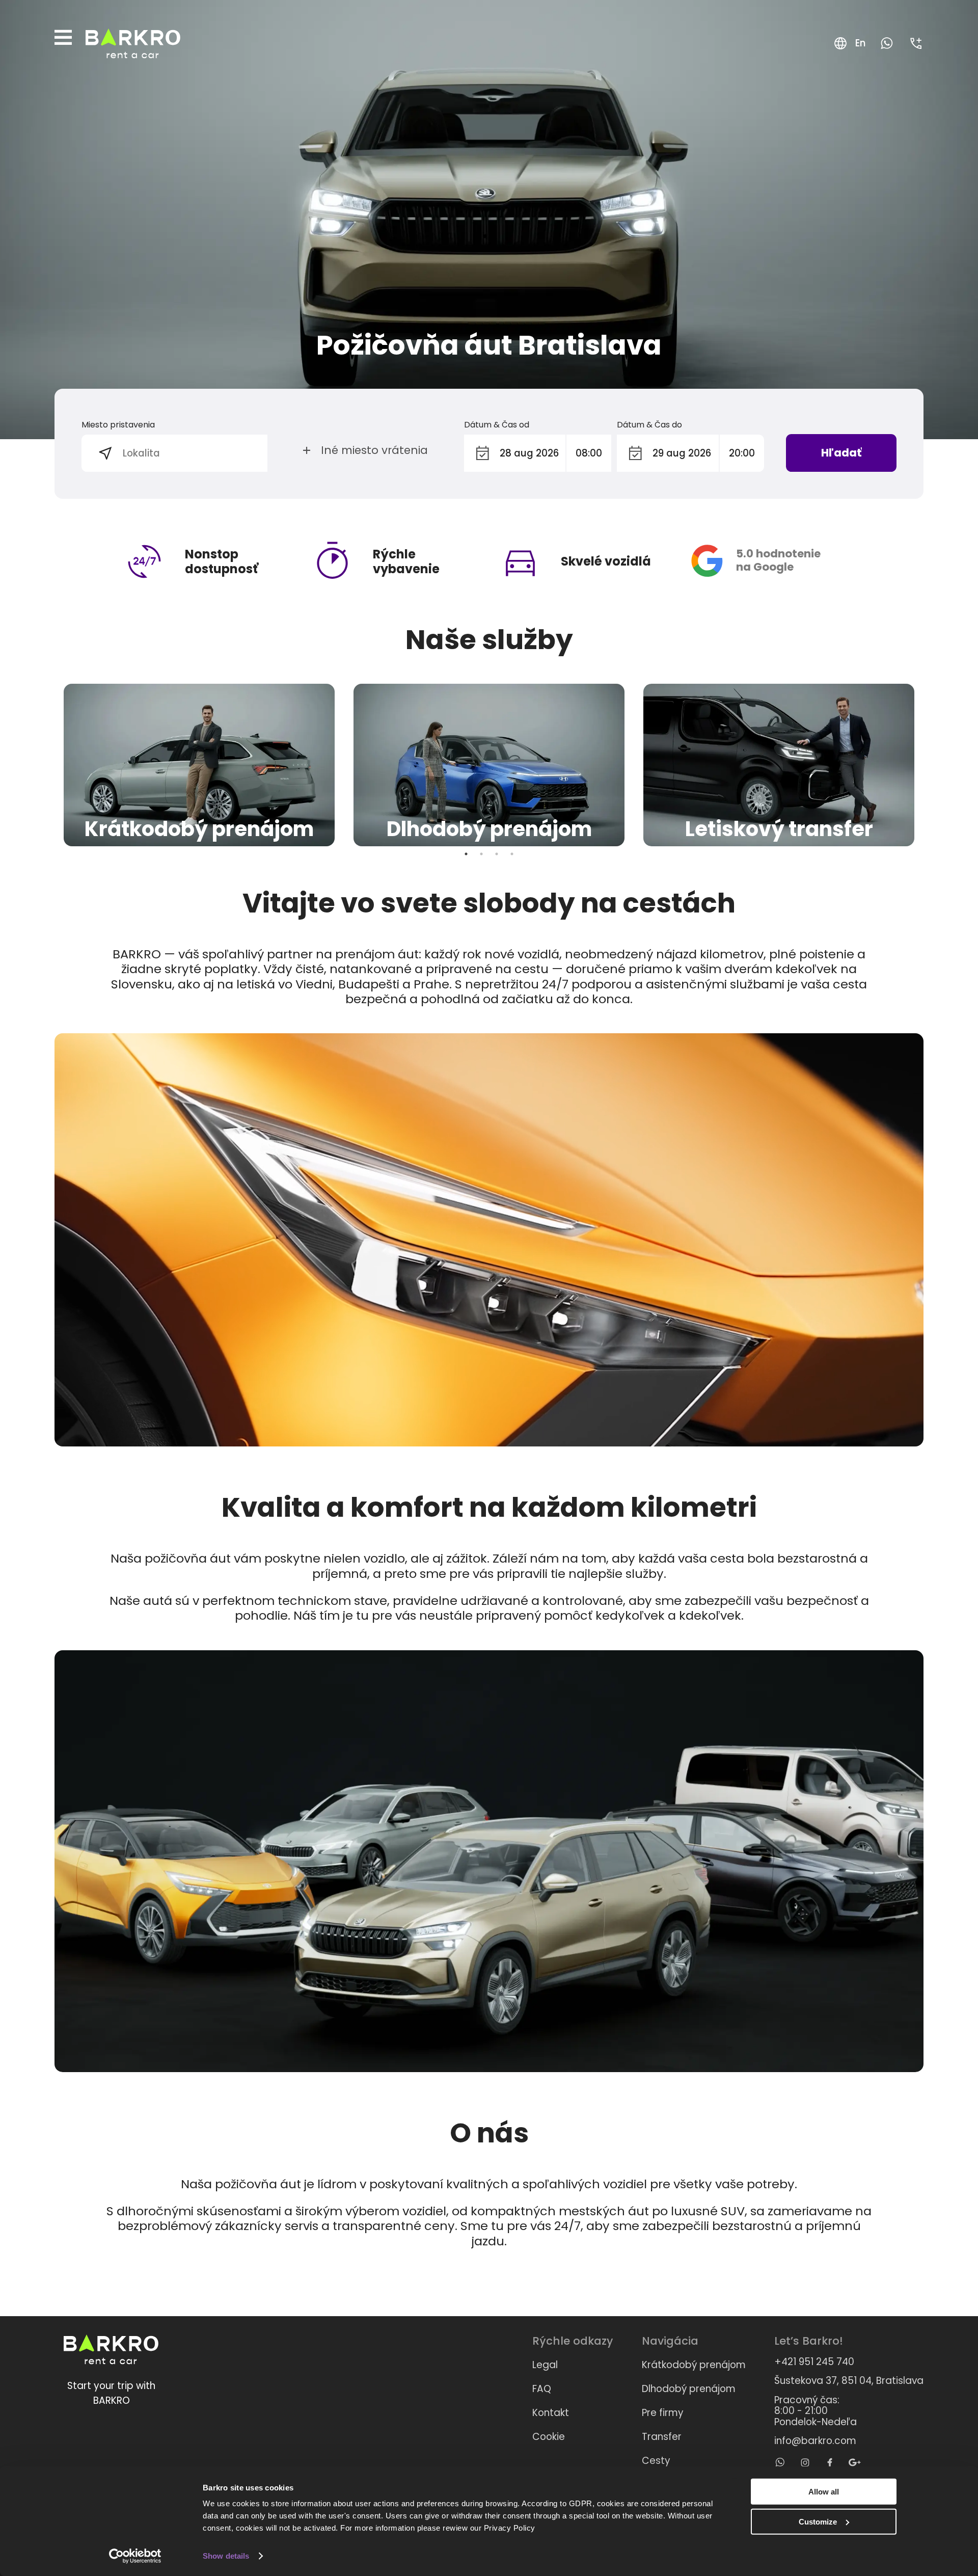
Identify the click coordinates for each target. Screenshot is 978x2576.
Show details (226, 2556)
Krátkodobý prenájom (694, 2365)
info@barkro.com (815, 2441)
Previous (47, 765)
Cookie (549, 2437)
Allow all (824, 2492)
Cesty (656, 2461)
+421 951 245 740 (814, 2362)
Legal (545, 2365)
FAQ (542, 2389)
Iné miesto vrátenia (374, 450)
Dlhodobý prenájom (689, 2389)
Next (931, 765)
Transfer (662, 2437)
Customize (818, 2521)
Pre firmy (663, 2413)
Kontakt (551, 2413)
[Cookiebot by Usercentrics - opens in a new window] (135, 2556)
